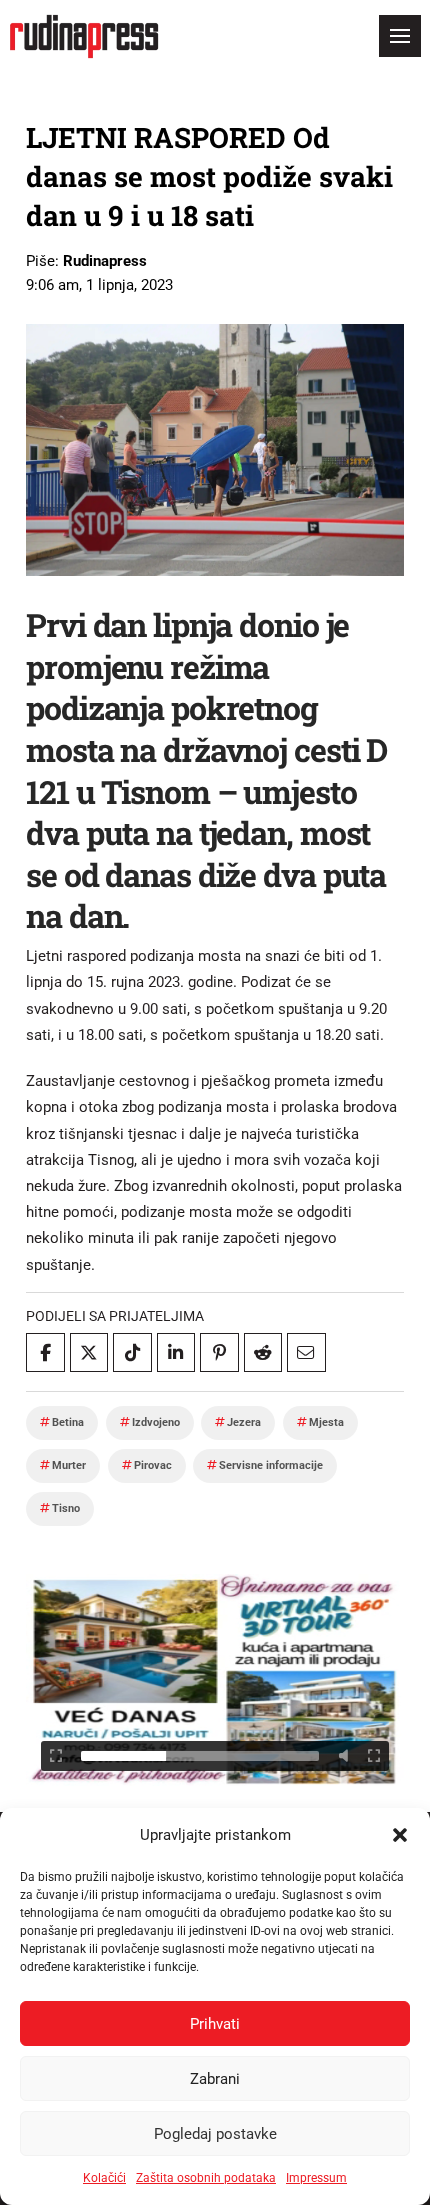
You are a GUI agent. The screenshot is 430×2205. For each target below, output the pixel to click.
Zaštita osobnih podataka (206, 2178)
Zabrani (215, 2079)
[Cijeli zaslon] (374, 1756)
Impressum (316, 2178)
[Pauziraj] (56, 1756)
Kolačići (104, 2178)
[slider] (200, 1756)
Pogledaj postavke (215, 2134)
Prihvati (215, 2024)
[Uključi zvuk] (344, 1756)
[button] (400, 1835)
